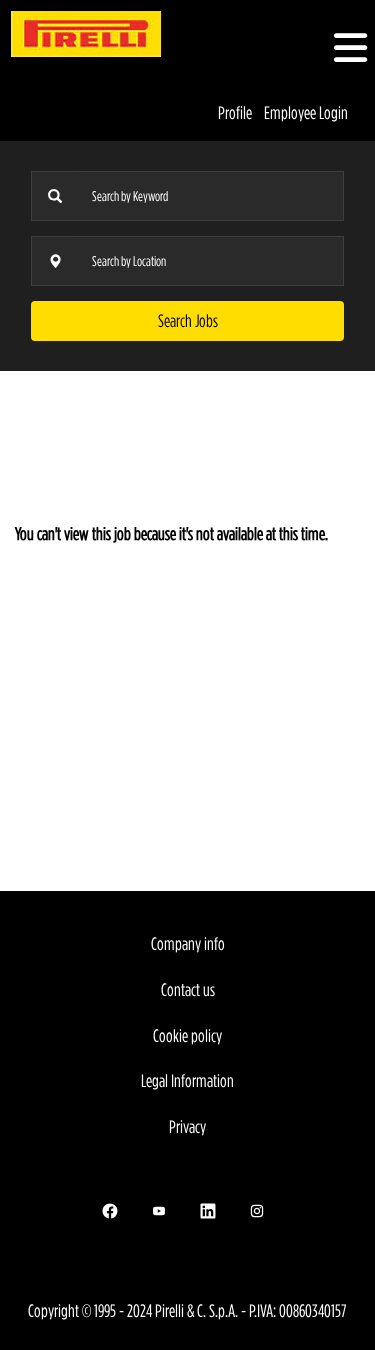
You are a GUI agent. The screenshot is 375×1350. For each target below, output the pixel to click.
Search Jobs (188, 320)
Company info (188, 943)
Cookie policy (187, 1035)
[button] (312, 49)
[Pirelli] (86, 34)
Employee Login (306, 112)
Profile (235, 112)
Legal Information (187, 1080)
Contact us (188, 989)
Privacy (187, 1126)
